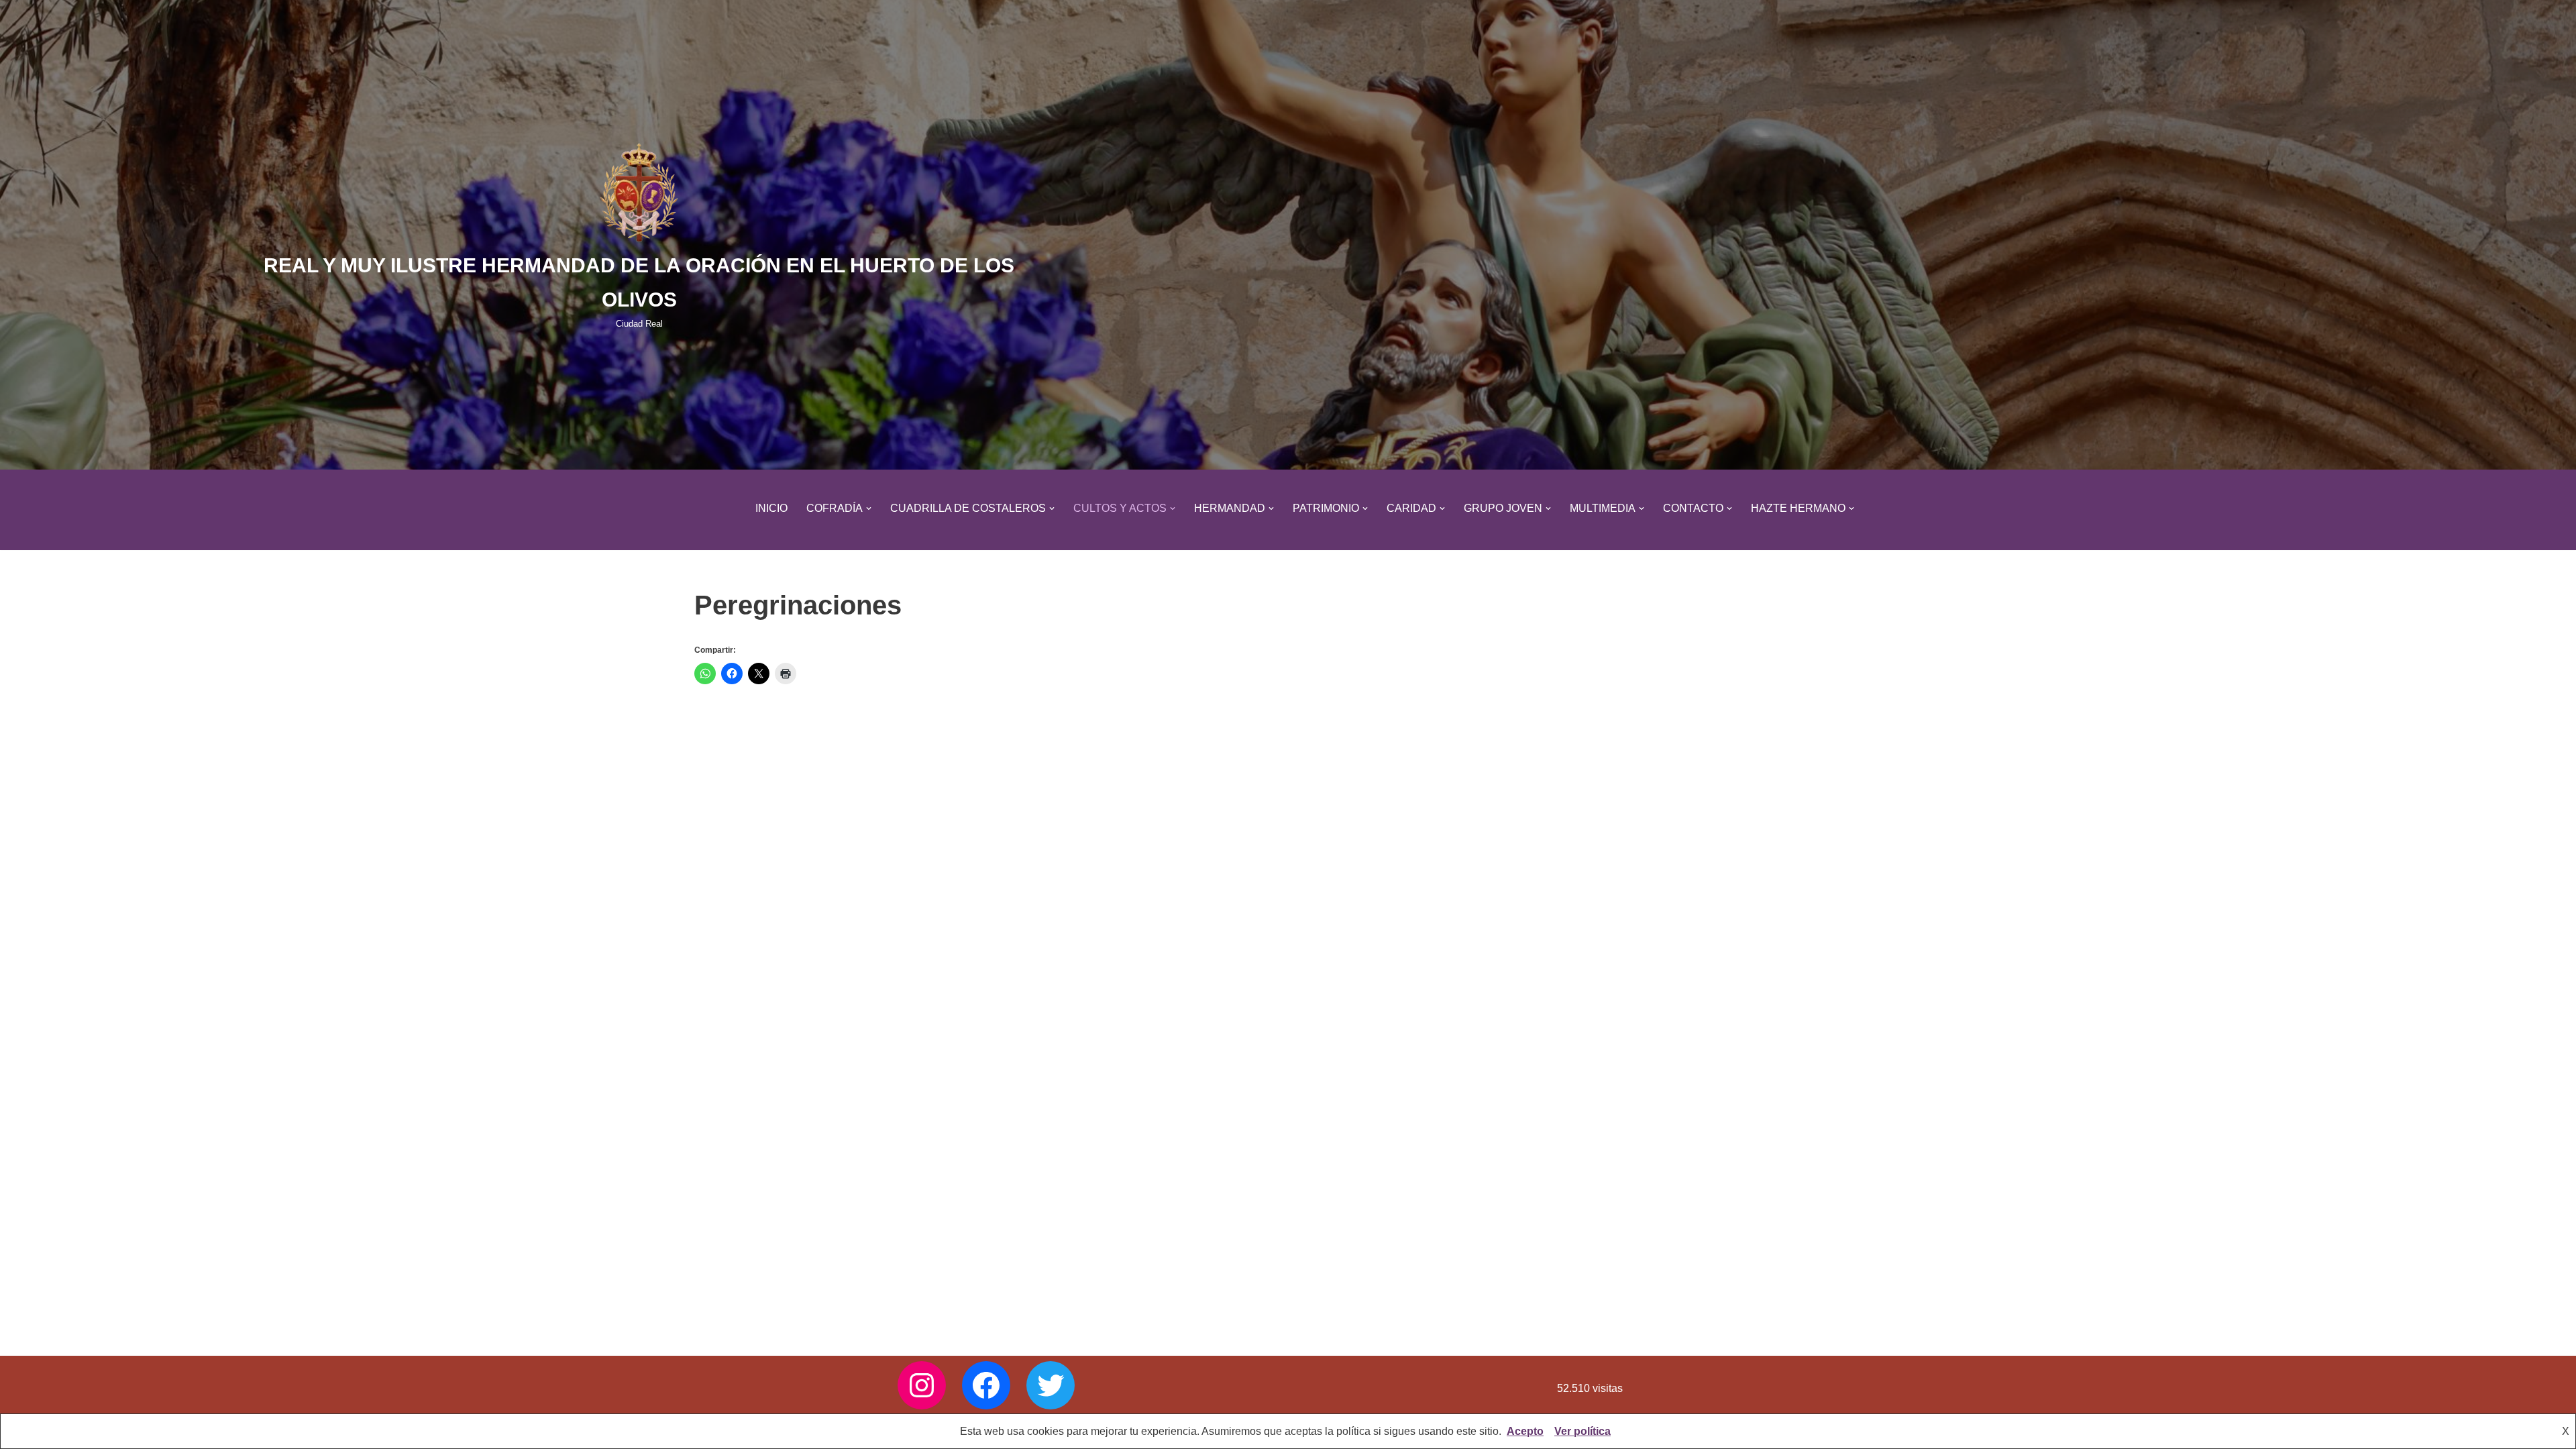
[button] (869, 508)
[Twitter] (1051, 1385)
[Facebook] (986, 1385)
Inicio (771, 508)
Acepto (1525, 1431)
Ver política (1582, 1431)
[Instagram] (922, 1385)
